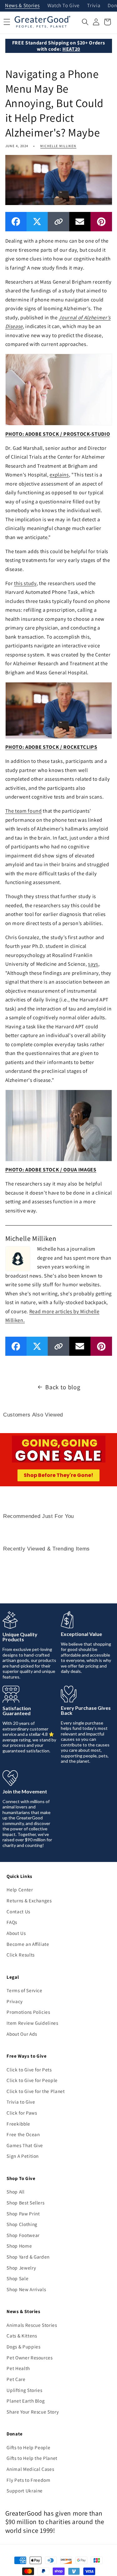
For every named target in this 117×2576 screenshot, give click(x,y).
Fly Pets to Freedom (29, 2480)
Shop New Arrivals (26, 2289)
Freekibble (18, 2124)
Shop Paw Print (23, 2214)
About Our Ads (22, 2034)
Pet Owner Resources (30, 2357)
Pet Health (18, 2368)
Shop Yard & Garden (28, 2257)
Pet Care (16, 2379)
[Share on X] (37, 221)
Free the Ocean (23, 2134)
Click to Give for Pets (29, 2070)
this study (25, 583)
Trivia (94, 6)
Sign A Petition (23, 2156)
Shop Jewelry (21, 2268)
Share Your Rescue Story (33, 2412)
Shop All (15, 2192)
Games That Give (25, 2145)
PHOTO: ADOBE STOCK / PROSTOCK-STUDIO (58, 434)
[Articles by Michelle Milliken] (18, 1258)
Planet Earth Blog (26, 2401)
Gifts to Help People (28, 2447)
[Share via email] (80, 221)
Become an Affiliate (28, 1944)
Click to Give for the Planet (36, 2091)
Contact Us (18, 1911)
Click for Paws (22, 2113)
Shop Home (19, 2246)
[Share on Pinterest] (101, 221)
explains (59, 475)
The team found (24, 811)
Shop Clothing (22, 2224)
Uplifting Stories (24, 2390)
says (93, 964)
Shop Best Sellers (25, 2203)
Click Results (21, 1955)
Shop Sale (17, 2278)
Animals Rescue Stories (32, 2325)
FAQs (12, 1922)
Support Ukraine (25, 2491)
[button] (85, 22)
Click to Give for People (32, 2080)
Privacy (15, 2001)
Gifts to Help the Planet (32, 2458)
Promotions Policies (28, 2012)
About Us (16, 1933)
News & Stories (22, 6)
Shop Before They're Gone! (58, 1475)
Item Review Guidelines (32, 2023)
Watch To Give (64, 6)
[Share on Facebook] (16, 221)
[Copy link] (58, 221)
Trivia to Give (21, 2102)
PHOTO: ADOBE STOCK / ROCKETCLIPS (51, 747)
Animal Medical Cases (30, 2469)
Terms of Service (24, 1990)
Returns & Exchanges (29, 1900)
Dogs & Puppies (23, 2347)
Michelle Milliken (58, 146)
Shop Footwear (23, 2235)
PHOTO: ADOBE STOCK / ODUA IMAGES (51, 1170)
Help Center (20, 1890)
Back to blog (63, 1387)
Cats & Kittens (22, 2336)
